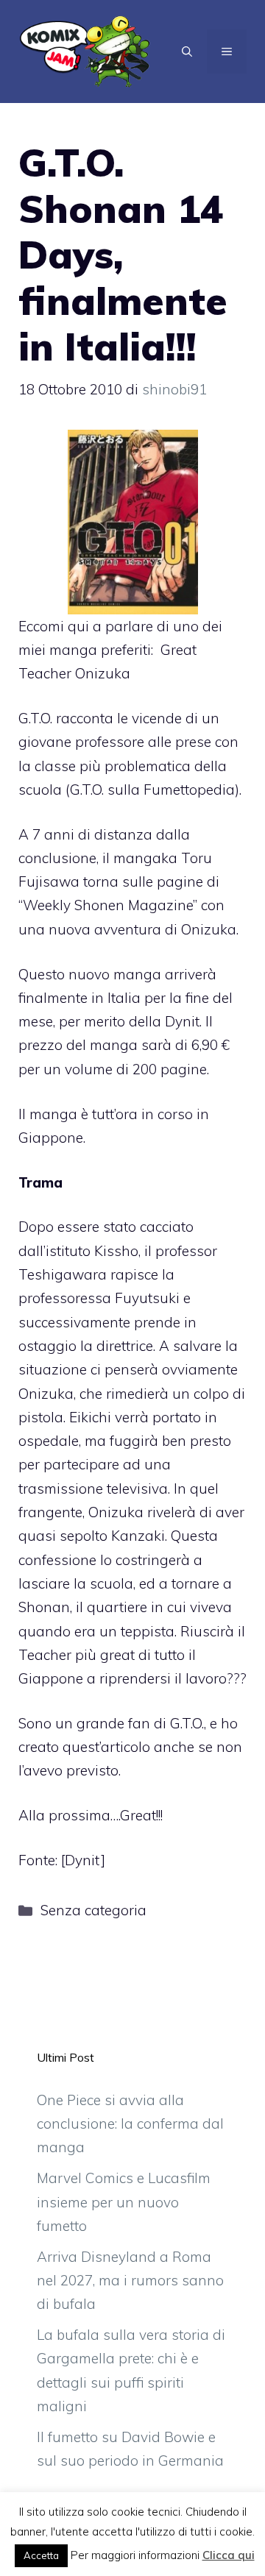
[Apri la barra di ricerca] (187, 52)
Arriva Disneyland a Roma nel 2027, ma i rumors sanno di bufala (130, 2281)
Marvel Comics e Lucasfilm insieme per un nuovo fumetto (124, 2202)
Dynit (83, 1860)
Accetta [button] (41, 2555)
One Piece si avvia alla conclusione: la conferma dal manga (130, 2124)
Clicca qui (229, 2555)
